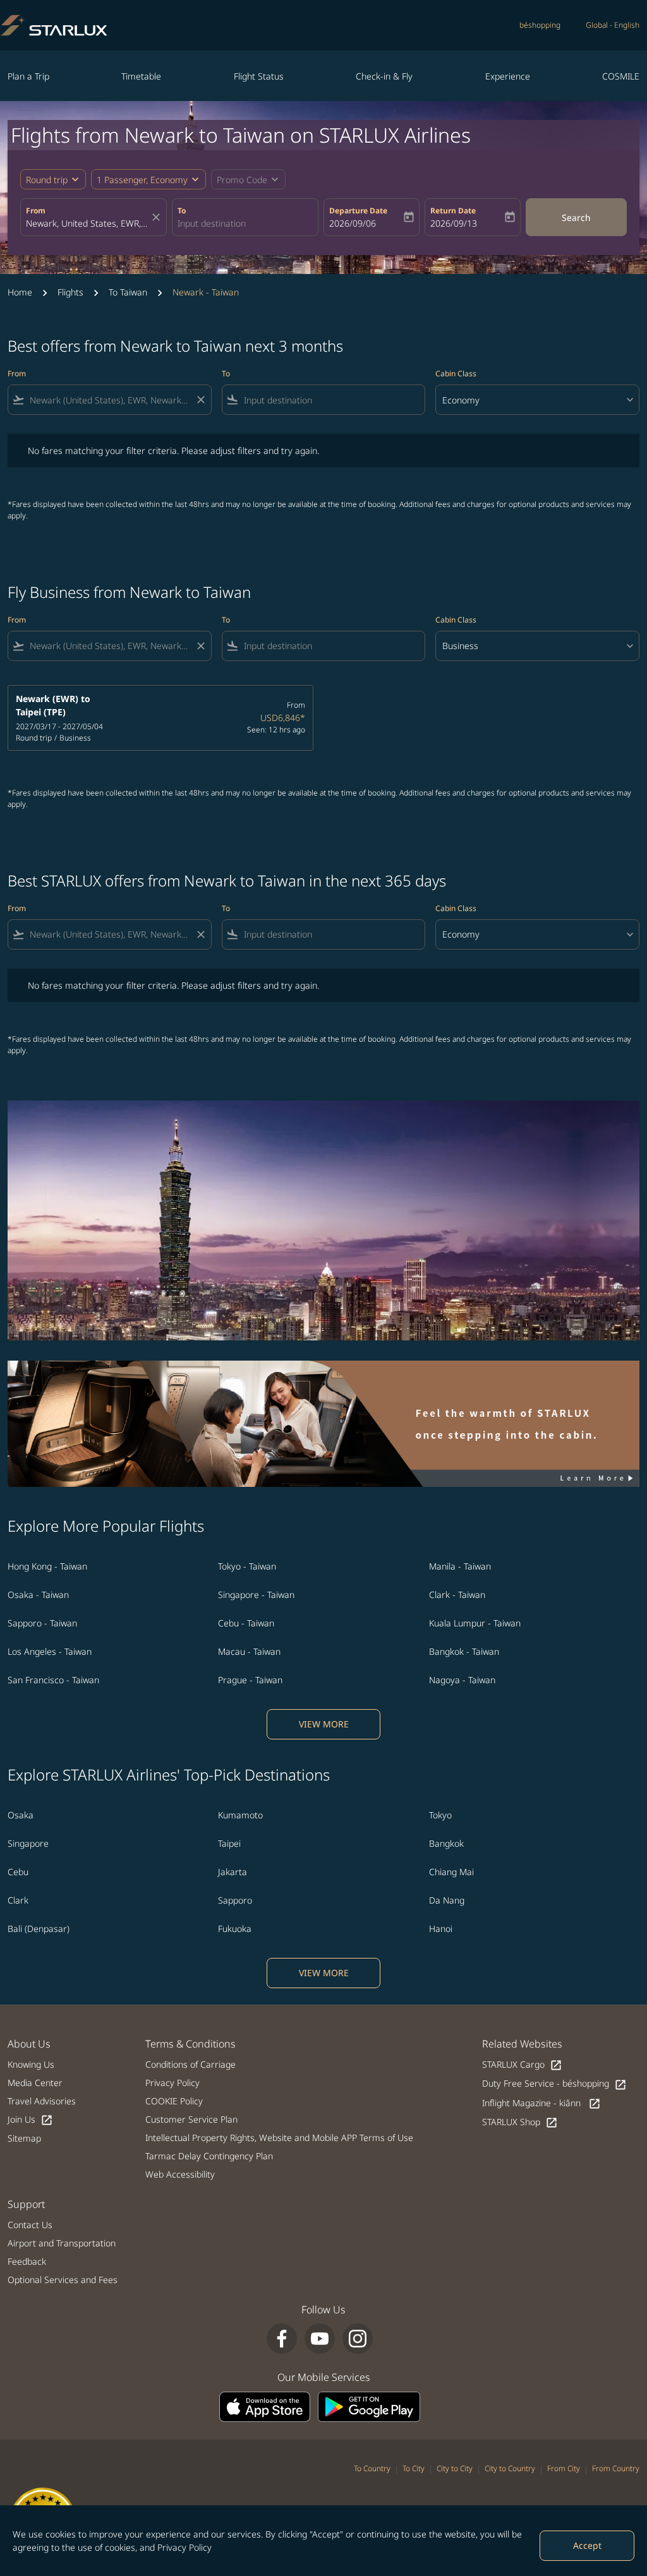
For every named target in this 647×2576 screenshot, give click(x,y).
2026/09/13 (454, 223)
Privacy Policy (184, 2547)
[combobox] (87, 223)
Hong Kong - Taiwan (47, 1566)
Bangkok (446, 1843)
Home (20, 292)
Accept (587, 2545)
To (182, 211)
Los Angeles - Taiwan (50, 1651)
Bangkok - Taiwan (464, 1651)
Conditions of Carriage (190, 2064)
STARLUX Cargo (522, 2065)
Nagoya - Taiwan (462, 1680)
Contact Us (30, 2225)
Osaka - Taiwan (38, 1595)
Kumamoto (240, 1815)
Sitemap (24, 2138)
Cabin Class (456, 373)
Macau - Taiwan (249, 1651)
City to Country (510, 2468)
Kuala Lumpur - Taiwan (475, 1623)
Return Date (453, 211)
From (36, 211)
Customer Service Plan (191, 2119)
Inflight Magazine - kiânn (541, 2103)
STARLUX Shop (520, 2122)
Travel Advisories (42, 2101)
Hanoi (441, 1929)
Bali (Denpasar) (39, 1929)
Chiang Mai (451, 1872)
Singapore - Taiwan (256, 1595)
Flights (70, 292)
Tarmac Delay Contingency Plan (209, 2156)
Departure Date (358, 211)
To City (414, 2468)
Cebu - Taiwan (246, 1623)
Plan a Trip (28, 76)
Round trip (47, 180)
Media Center (35, 2083)
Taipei (229, 1843)
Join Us (30, 2120)
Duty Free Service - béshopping (554, 2084)
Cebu (18, 1872)
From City (564, 2468)
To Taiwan (128, 292)
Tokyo (440, 1815)
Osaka (21, 1815)
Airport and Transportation (62, 2243)
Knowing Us (31, 2064)
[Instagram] (358, 2339)
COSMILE (621, 76)
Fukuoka (235, 1929)
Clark (18, 1900)
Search (576, 218)
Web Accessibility (180, 2174)
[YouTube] (320, 2339)
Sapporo (235, 1900)
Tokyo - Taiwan (247, 1566)
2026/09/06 (353, 223)
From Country (616, 2468)
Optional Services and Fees (63, 2280)
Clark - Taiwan (457, 1595)
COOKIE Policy (174, 2101)
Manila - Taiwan (460, 1566)
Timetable (141, 76)
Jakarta (233, 1872)
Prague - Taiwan (250, 1680)
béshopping (540, 25)
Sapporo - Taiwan (42, 1623)
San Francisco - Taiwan (53, 1680)
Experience (508, 76)
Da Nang (447, 1900)
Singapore (28, 1843)
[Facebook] (282, 2339)
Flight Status (259, 76)
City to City (455, 2468)
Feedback (27, 2261)
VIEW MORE (324, 1724)
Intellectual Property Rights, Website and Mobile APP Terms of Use (279, 2138)
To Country (372, 2468)
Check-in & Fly (384, 76)
